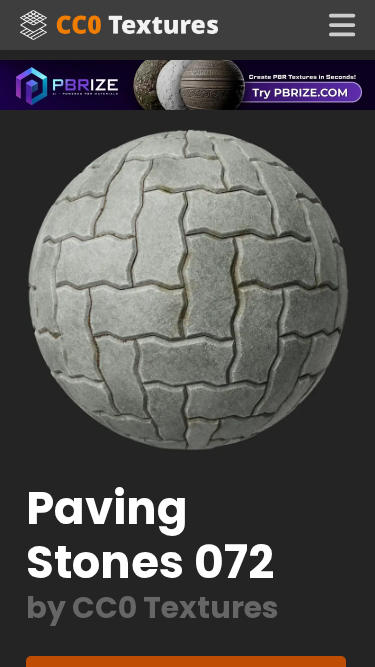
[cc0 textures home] (119, 25)
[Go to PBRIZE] (187, 83)
